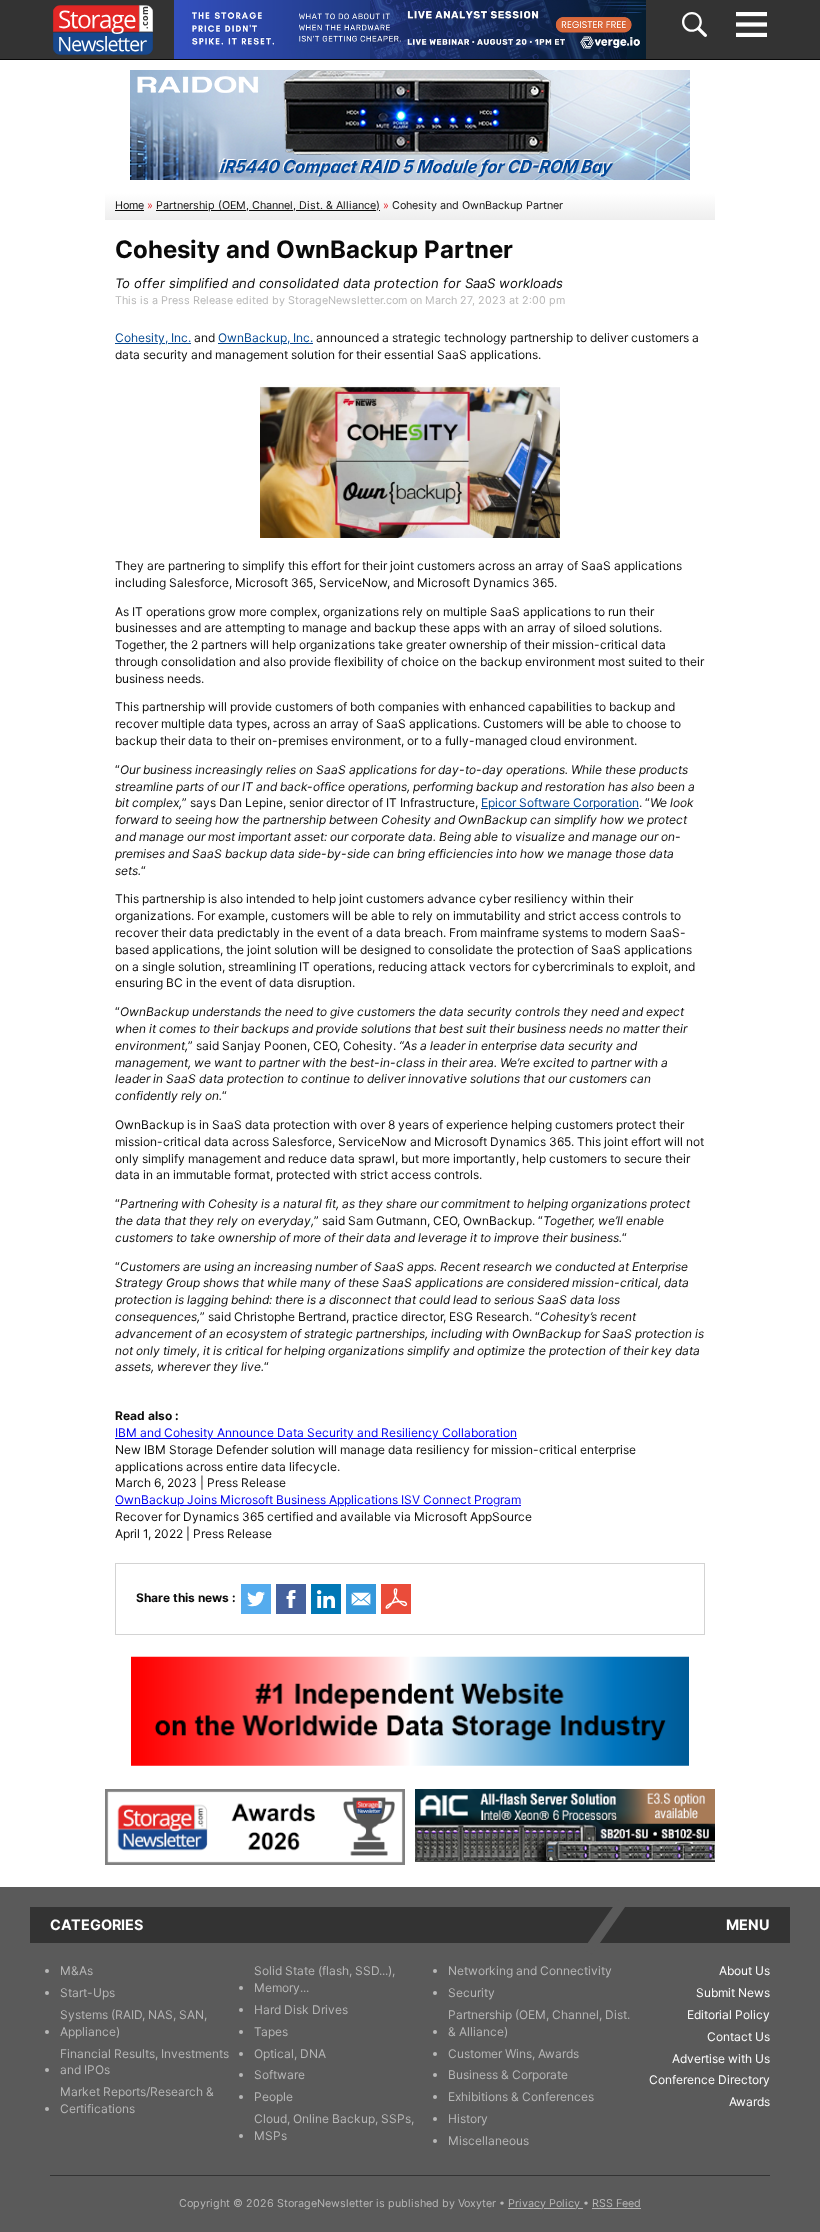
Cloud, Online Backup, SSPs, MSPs (334, 2127)
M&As (76, 1970)
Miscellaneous (488, 2140)
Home (129, 205)
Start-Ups (87, 1992)
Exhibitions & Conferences (521, 2096)
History (468, 2118)
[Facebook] (291, 1599)
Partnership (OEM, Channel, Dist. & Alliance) (268, 205)
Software (279, 2074)
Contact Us (738, 2036)
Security (471, 1992)
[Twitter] (256, 1599)
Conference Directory (709, 2079)
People (273, 2096)
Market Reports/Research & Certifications (137, 2100)
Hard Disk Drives (301, 2009)
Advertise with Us (721, 2058)
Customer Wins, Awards (513, 2053)
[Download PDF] (396, 1599)
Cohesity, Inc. (153, 337)
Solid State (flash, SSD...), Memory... (324, 1979)
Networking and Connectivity (530, 1970)
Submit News (733, 1992)
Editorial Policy (728, 2014)
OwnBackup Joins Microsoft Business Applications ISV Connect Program (318, 1499)
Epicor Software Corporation (560, 802)
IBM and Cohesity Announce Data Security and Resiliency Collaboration (316, 1432)
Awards (749, 2101)
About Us (744, 1970)
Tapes (271, 2031)
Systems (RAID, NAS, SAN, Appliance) (133, 2023)
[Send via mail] (361, 1599)
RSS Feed (616, 2203)
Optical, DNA (290, 2053)
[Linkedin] (326, 1599)
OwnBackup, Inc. (265, 337)
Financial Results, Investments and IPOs (144, 2062)
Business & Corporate (508, 2074)
